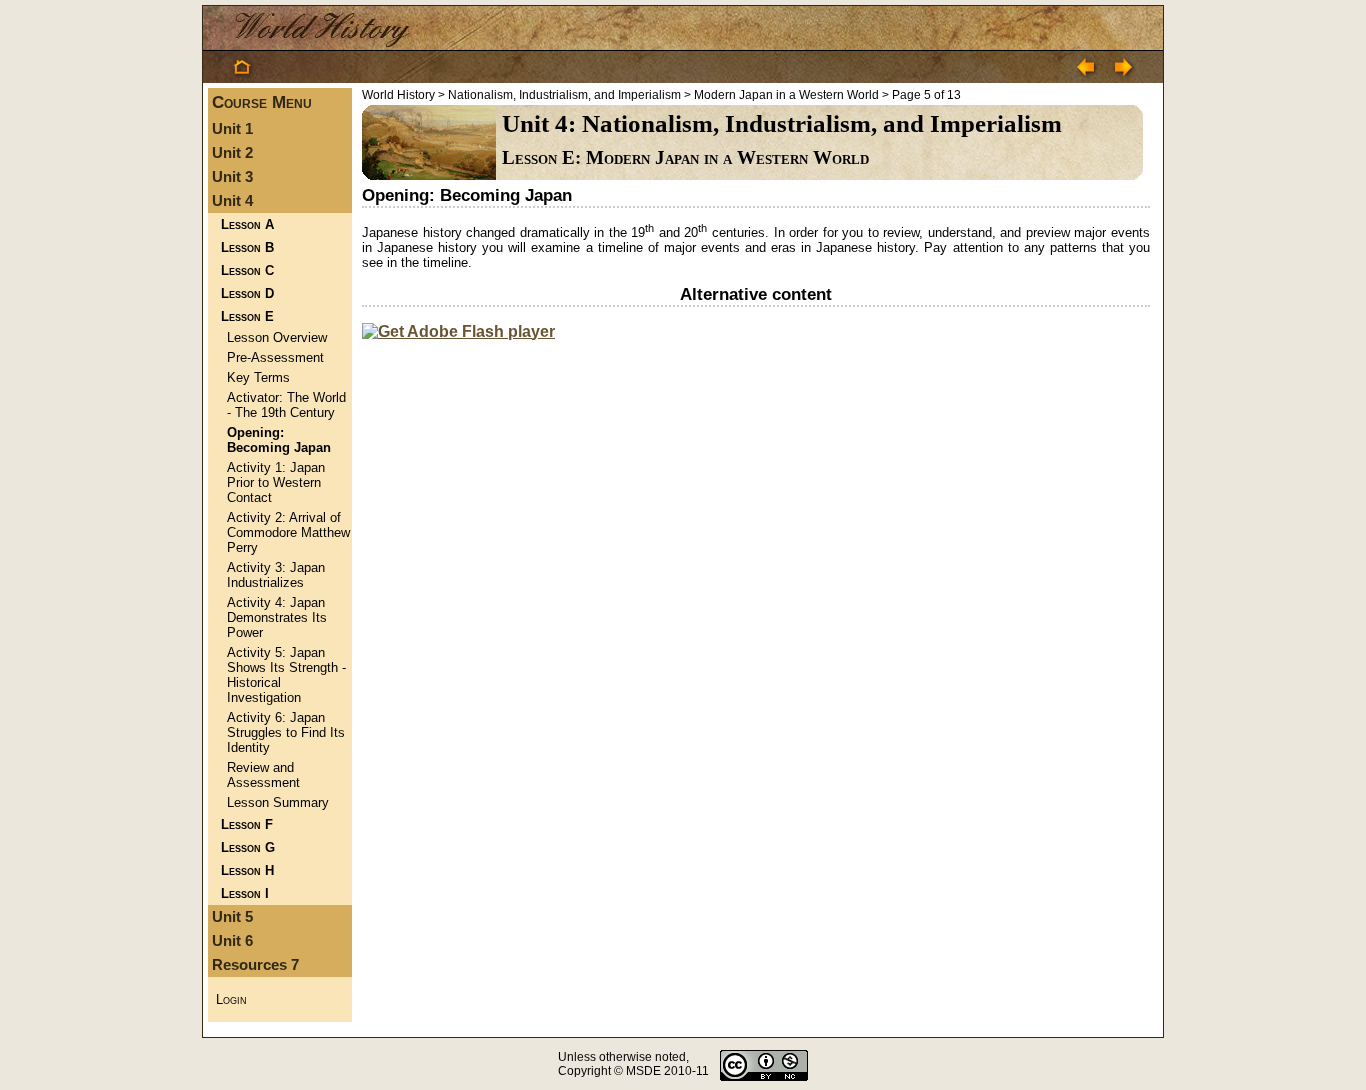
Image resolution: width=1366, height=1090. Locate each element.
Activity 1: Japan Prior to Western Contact (276, 482)
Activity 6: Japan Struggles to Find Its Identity (286, 732)
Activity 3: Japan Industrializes (276, 575)
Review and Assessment (263, 775)
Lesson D (247, 293)
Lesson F (247, 824)
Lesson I (245, 893)
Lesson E (247, 316)
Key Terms (258, 377)
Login (231, 999)
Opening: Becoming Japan (279, 440)
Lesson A (247, 224)
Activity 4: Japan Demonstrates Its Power (277, 617)
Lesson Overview (277, 337)
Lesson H (247, 870)
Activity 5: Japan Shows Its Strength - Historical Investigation (286, 675)
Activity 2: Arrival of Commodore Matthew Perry (288, 532)
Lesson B (247, 247)
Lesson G (248, 847)
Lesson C (247, 270)
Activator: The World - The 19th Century (286, 405)
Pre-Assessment (275, 357)
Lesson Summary (278, 802)
